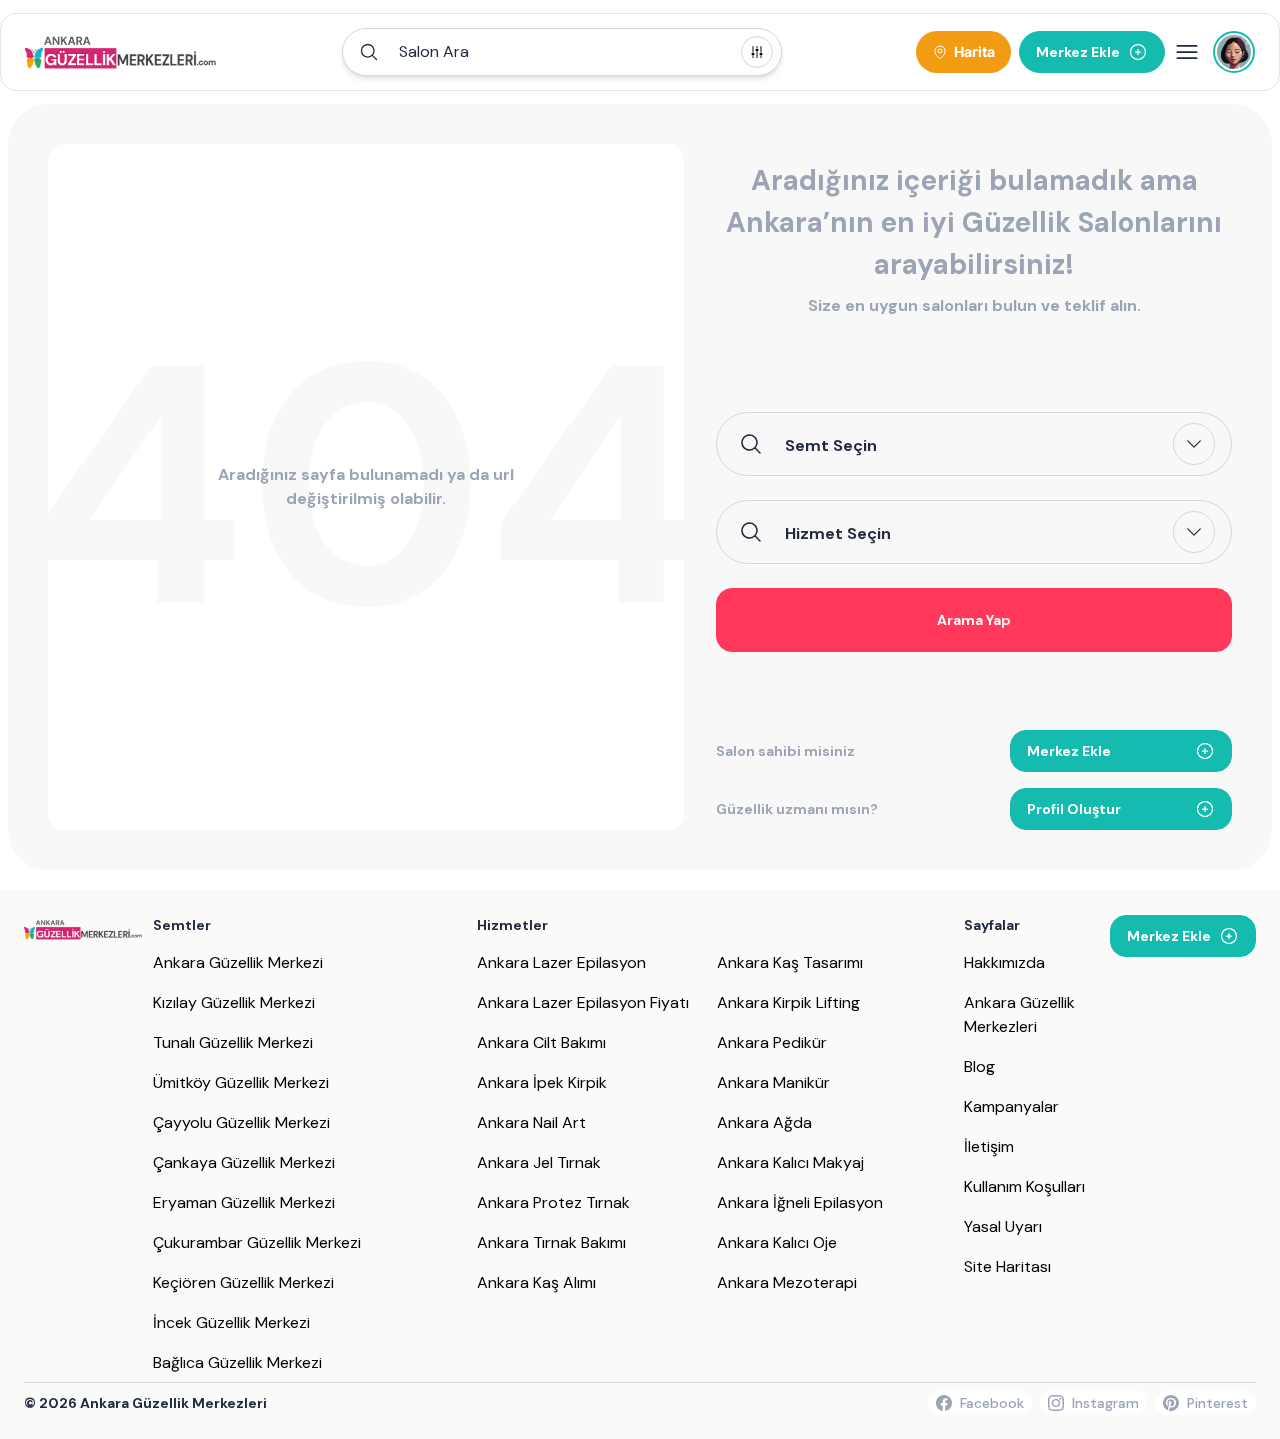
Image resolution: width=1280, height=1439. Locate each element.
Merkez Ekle (1069, 751)
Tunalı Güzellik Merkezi (233, 1042)
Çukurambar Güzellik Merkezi (257, 1242)
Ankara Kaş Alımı (536, 1282)
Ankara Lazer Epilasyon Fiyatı (583, 1002)
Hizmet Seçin (838, 533)
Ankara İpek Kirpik (542, 1082)
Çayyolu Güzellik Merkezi (241, 1122)
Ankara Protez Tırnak (553, 1202)
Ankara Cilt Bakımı (541, 1042)
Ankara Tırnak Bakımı (551, 1242)
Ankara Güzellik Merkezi (238, 962)
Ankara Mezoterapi (787, 1282)
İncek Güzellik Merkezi (231, 1322)
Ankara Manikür (773, 1082)
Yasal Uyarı (1003, 1226)
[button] (562, 52)
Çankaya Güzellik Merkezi (244, 1162)
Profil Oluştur (1074, 809)
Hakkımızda (1004, 962)
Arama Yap (974, 620)
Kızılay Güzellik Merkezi (234, 1002)
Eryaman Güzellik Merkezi (244, 1202)
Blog (979, 1066)
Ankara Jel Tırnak (539, 1162)
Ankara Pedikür (772, 1042)
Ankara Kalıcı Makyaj (790, 1162)
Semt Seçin (831, 445)
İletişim (989, 1146)
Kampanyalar (1011, 1106)
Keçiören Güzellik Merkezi (243, 1282)
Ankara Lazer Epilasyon (561, 962)
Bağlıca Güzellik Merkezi (237, 1362)
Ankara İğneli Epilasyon (800, 1202)
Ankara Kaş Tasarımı (790, 962)
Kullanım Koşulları (1024, 1186)
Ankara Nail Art (531, 1122)
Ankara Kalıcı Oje (777, 1242)
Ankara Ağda (764, 1122)
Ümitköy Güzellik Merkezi (241, 1082)
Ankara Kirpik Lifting (788, 1002)
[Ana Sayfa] (120, 52)
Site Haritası (1007, 1266)
